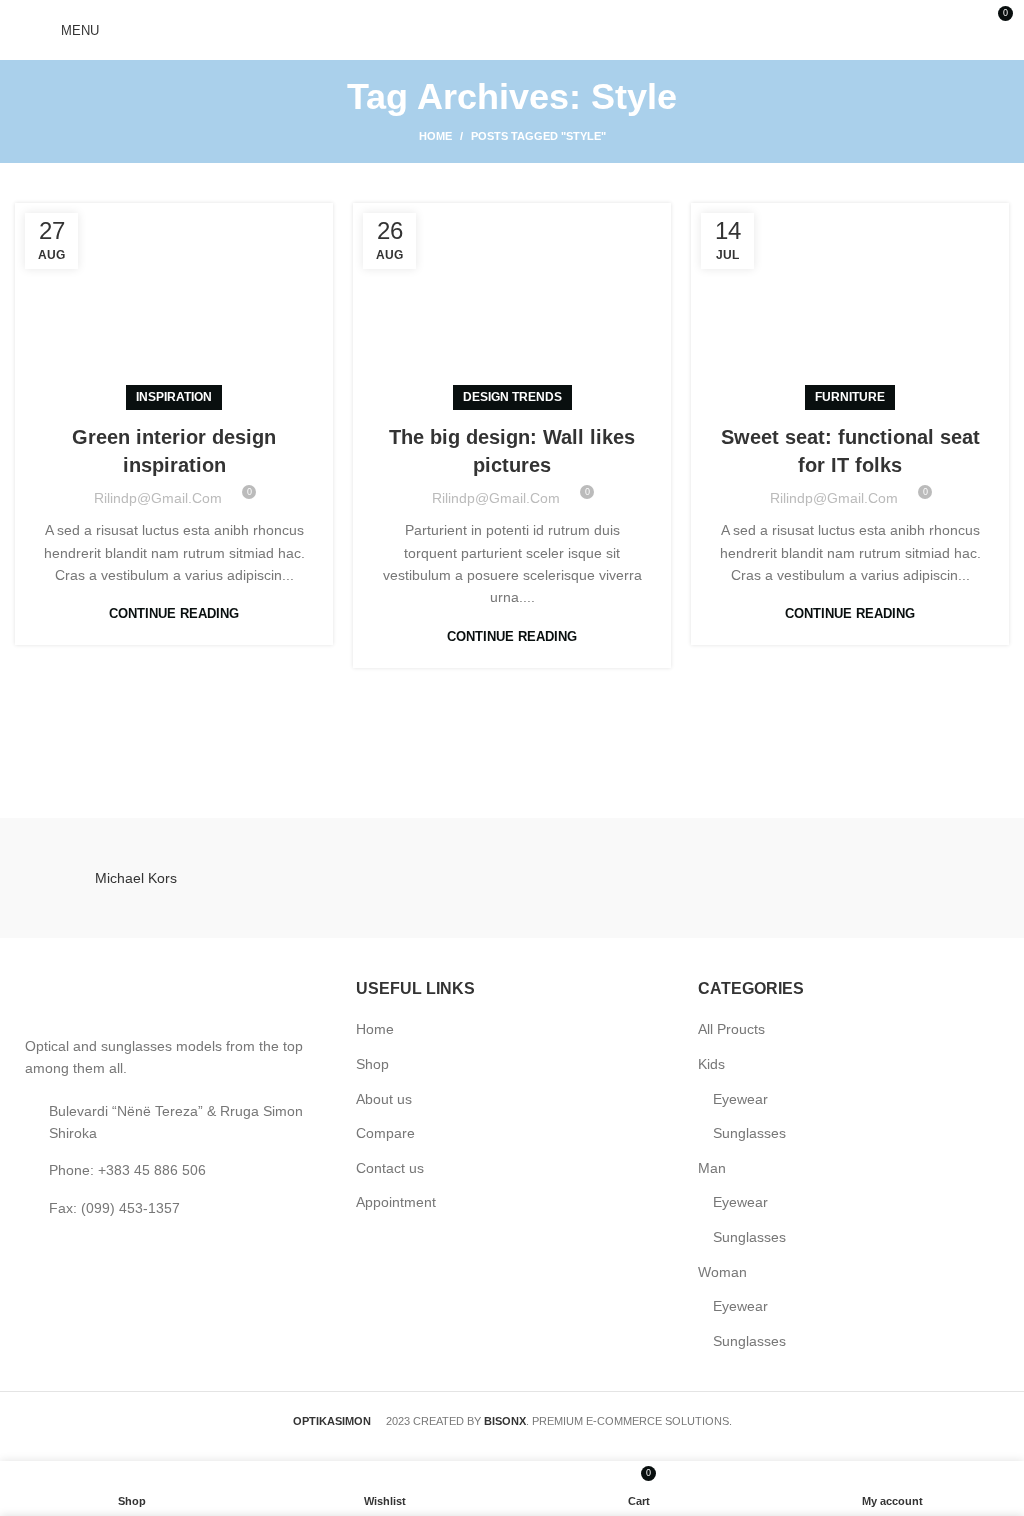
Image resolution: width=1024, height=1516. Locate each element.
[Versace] (637, 878)
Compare (385, 1133)
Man (712, 1168)
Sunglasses (749, 1133)
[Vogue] (386, 878)
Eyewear (740, 1099)
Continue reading (174, 613)
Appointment (396, 1202)
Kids (711, 1064)
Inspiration (174, 397)
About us (384, 1099)
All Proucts (731, 1029)
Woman (722, 1272)
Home (435, 136)
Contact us (390, 1168)
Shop (372, 1064)
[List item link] (170, 1170)
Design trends (512, 397)
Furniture (850, 397)
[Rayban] (888, 878)
